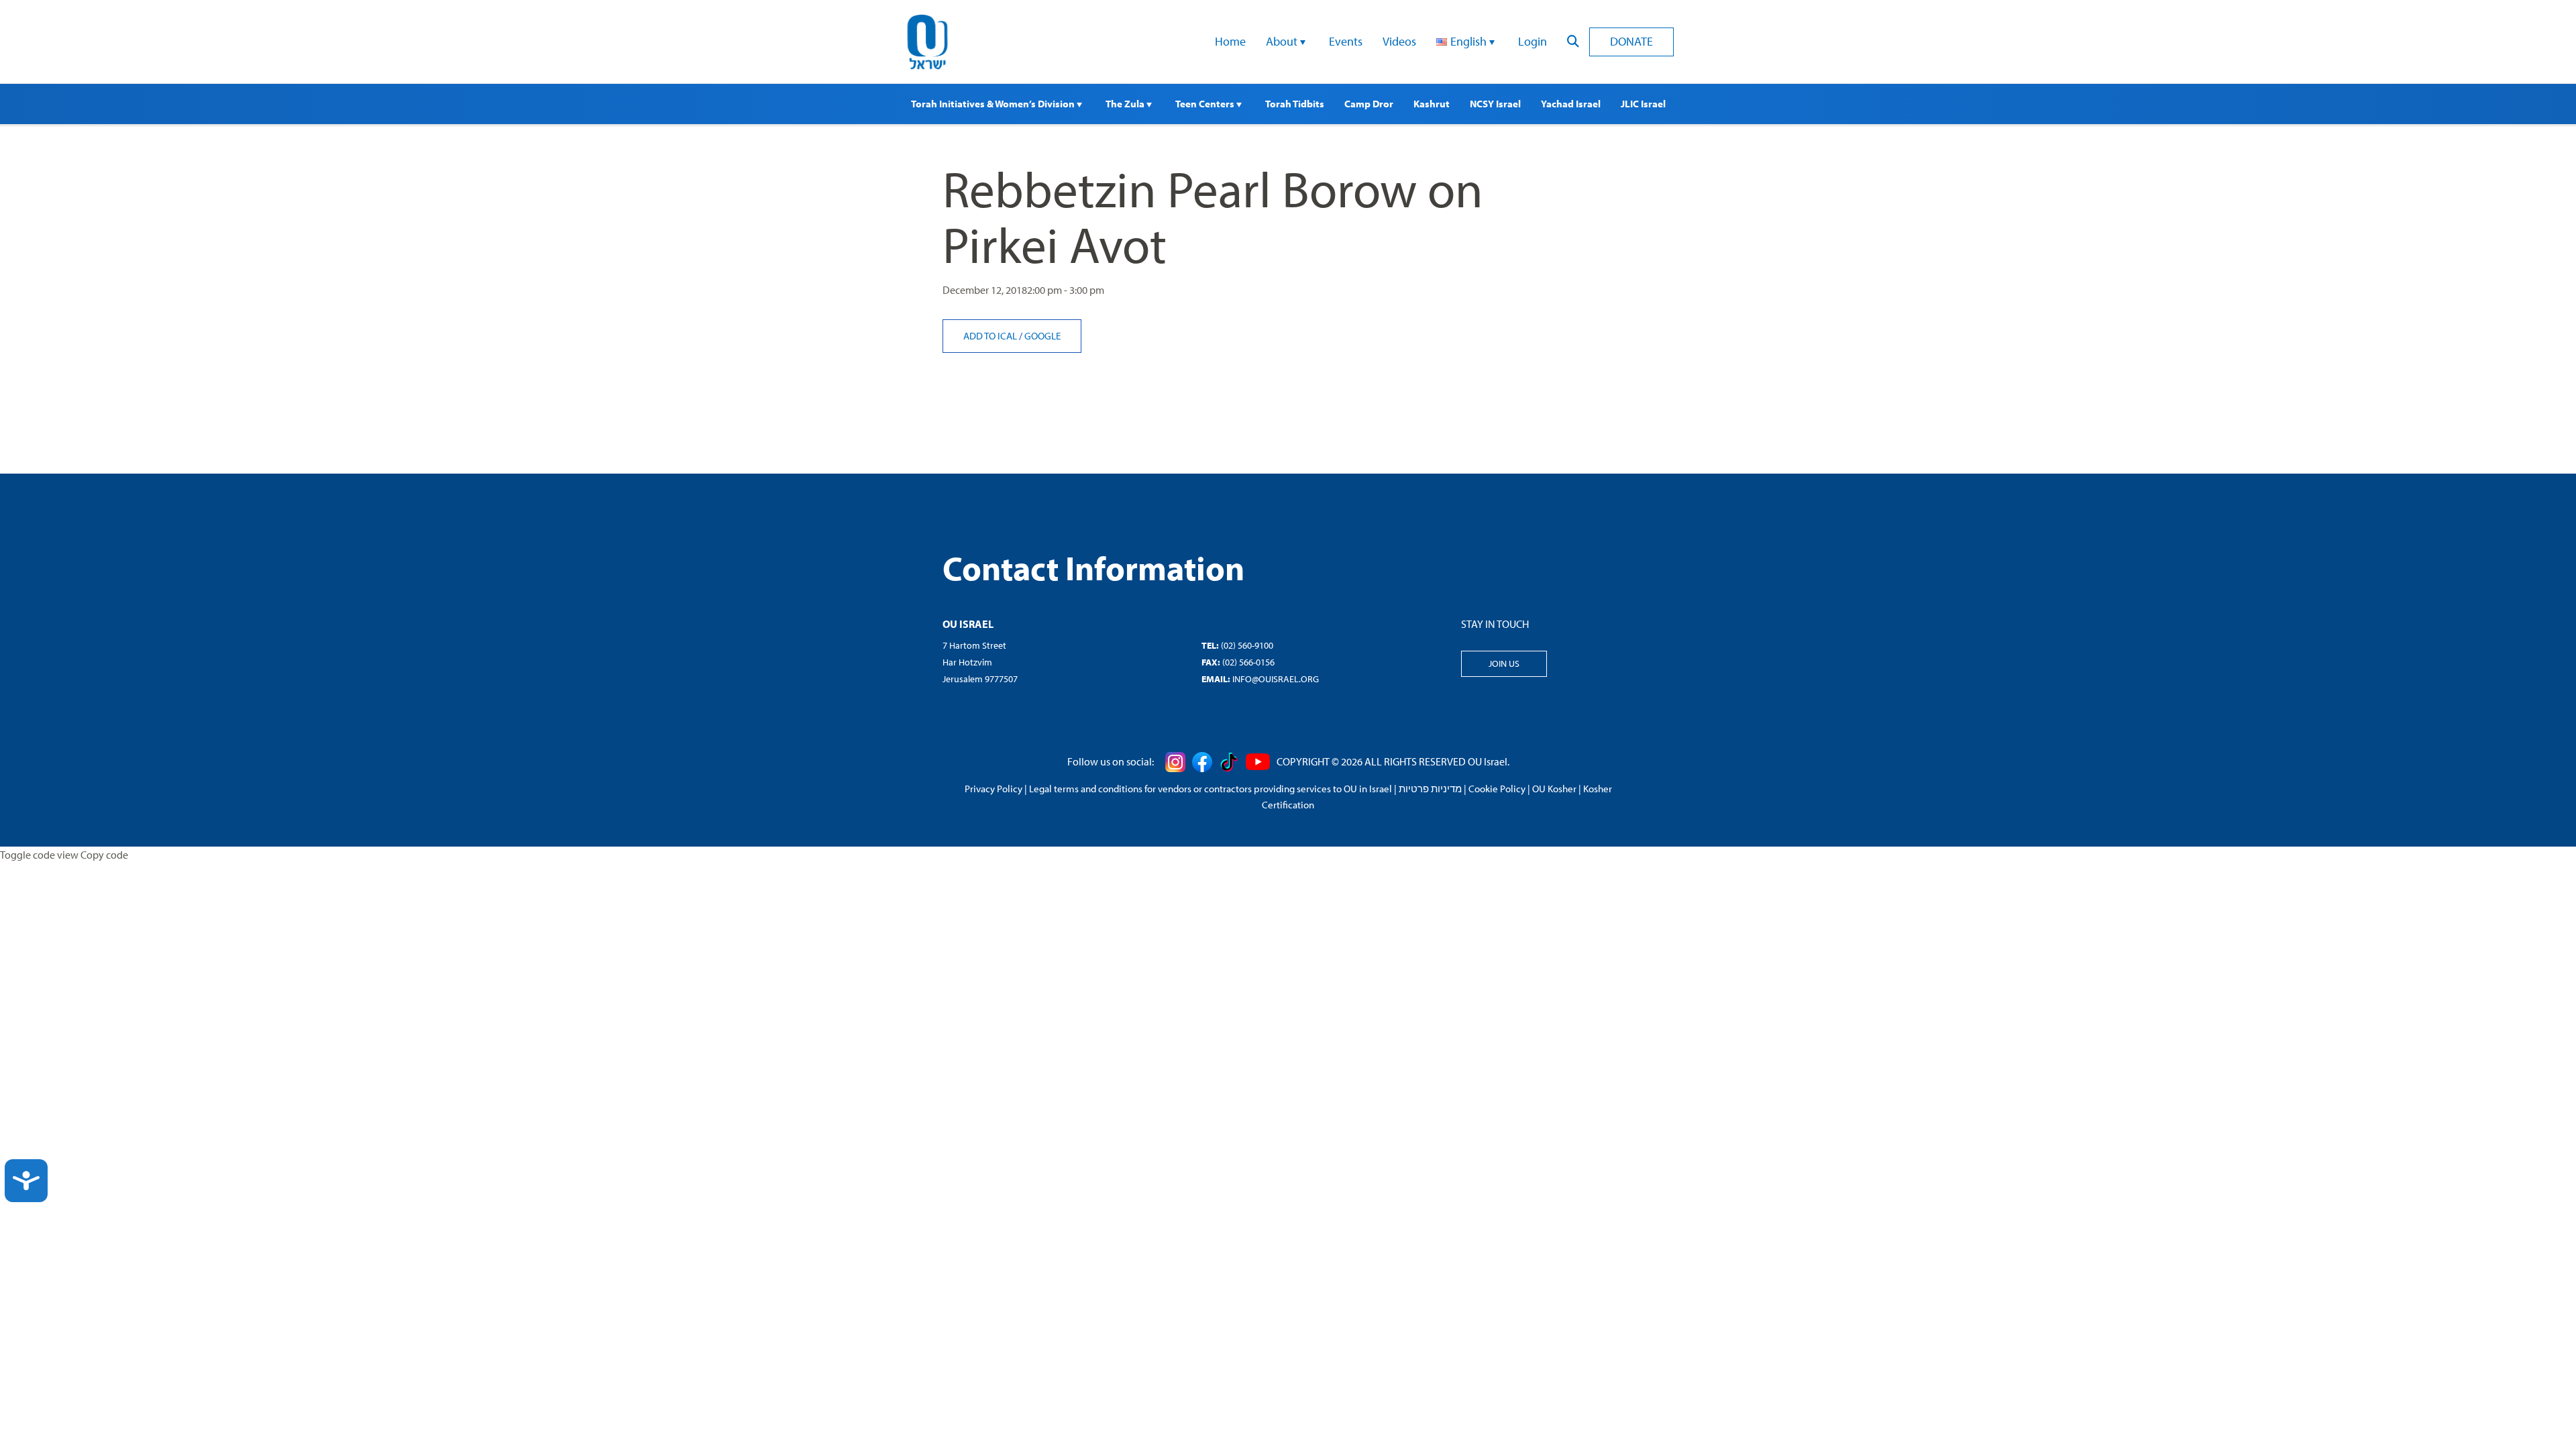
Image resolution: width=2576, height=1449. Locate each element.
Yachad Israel (1571, 104)
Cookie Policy (1497, 789)
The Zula (1126, 104)
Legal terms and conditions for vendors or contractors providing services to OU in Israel (1211, 789)
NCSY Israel (1495, 104)
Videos (1399, 41)
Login (1533, 41)
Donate (1631, 41)
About (1283, 41)
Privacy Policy (994, 789)
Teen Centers (1206, 104)
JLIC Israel (1643, 104)
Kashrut (1432, 104)
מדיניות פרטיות (1430, 789)
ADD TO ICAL (991, 336)
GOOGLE (1042, 336)
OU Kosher (1554, 789)
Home (1230, 41)
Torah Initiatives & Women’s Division (994, 104)
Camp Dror (1369, 104)
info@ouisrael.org (1276, 679)
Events (1346, 41)
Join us (1504, 663)
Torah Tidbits (1295, 104)
